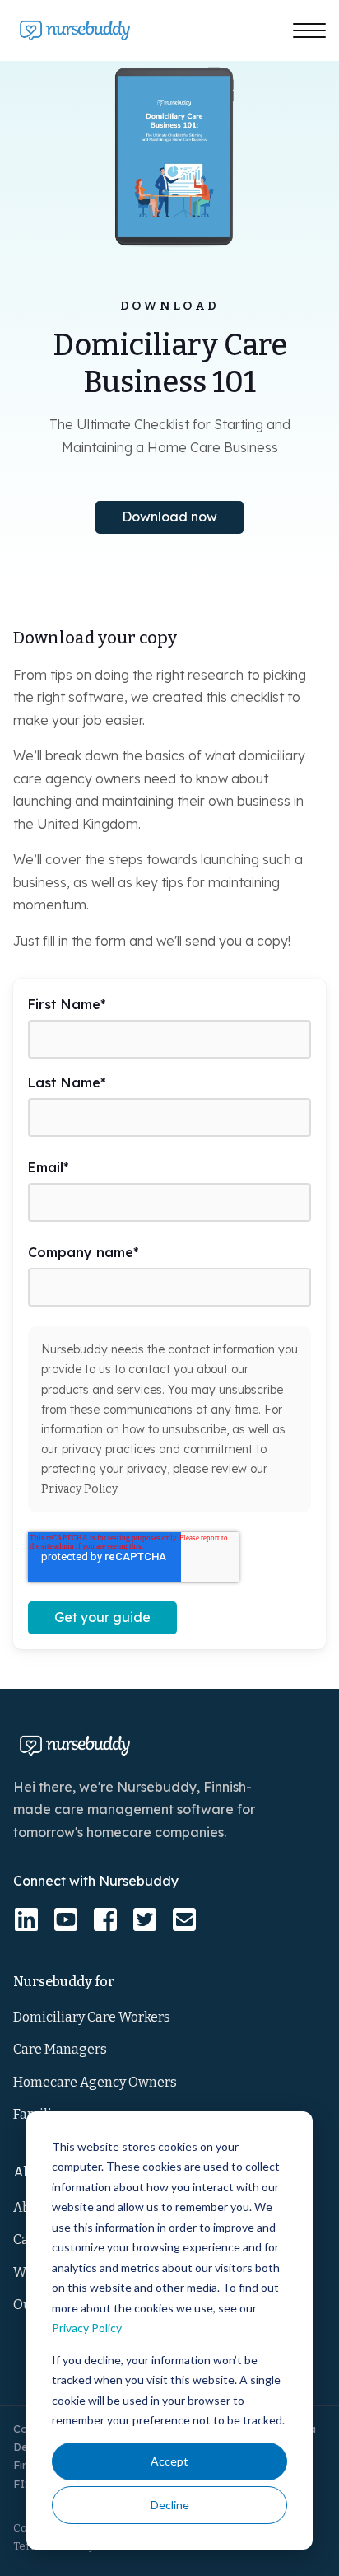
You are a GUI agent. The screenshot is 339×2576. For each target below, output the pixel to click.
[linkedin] (26, 1919)
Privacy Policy (87, 2328)
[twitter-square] (145, 1919)
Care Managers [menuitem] (60, 2049)
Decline (170, 2505)
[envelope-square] (184, 1919)
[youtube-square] (66, 1919)
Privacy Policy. (80, 1489)
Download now (169, 517)
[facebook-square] (105, 1919)
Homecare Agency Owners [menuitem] (95, 2082)
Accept (169, 2461)
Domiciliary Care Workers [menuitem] (92, 2017)
